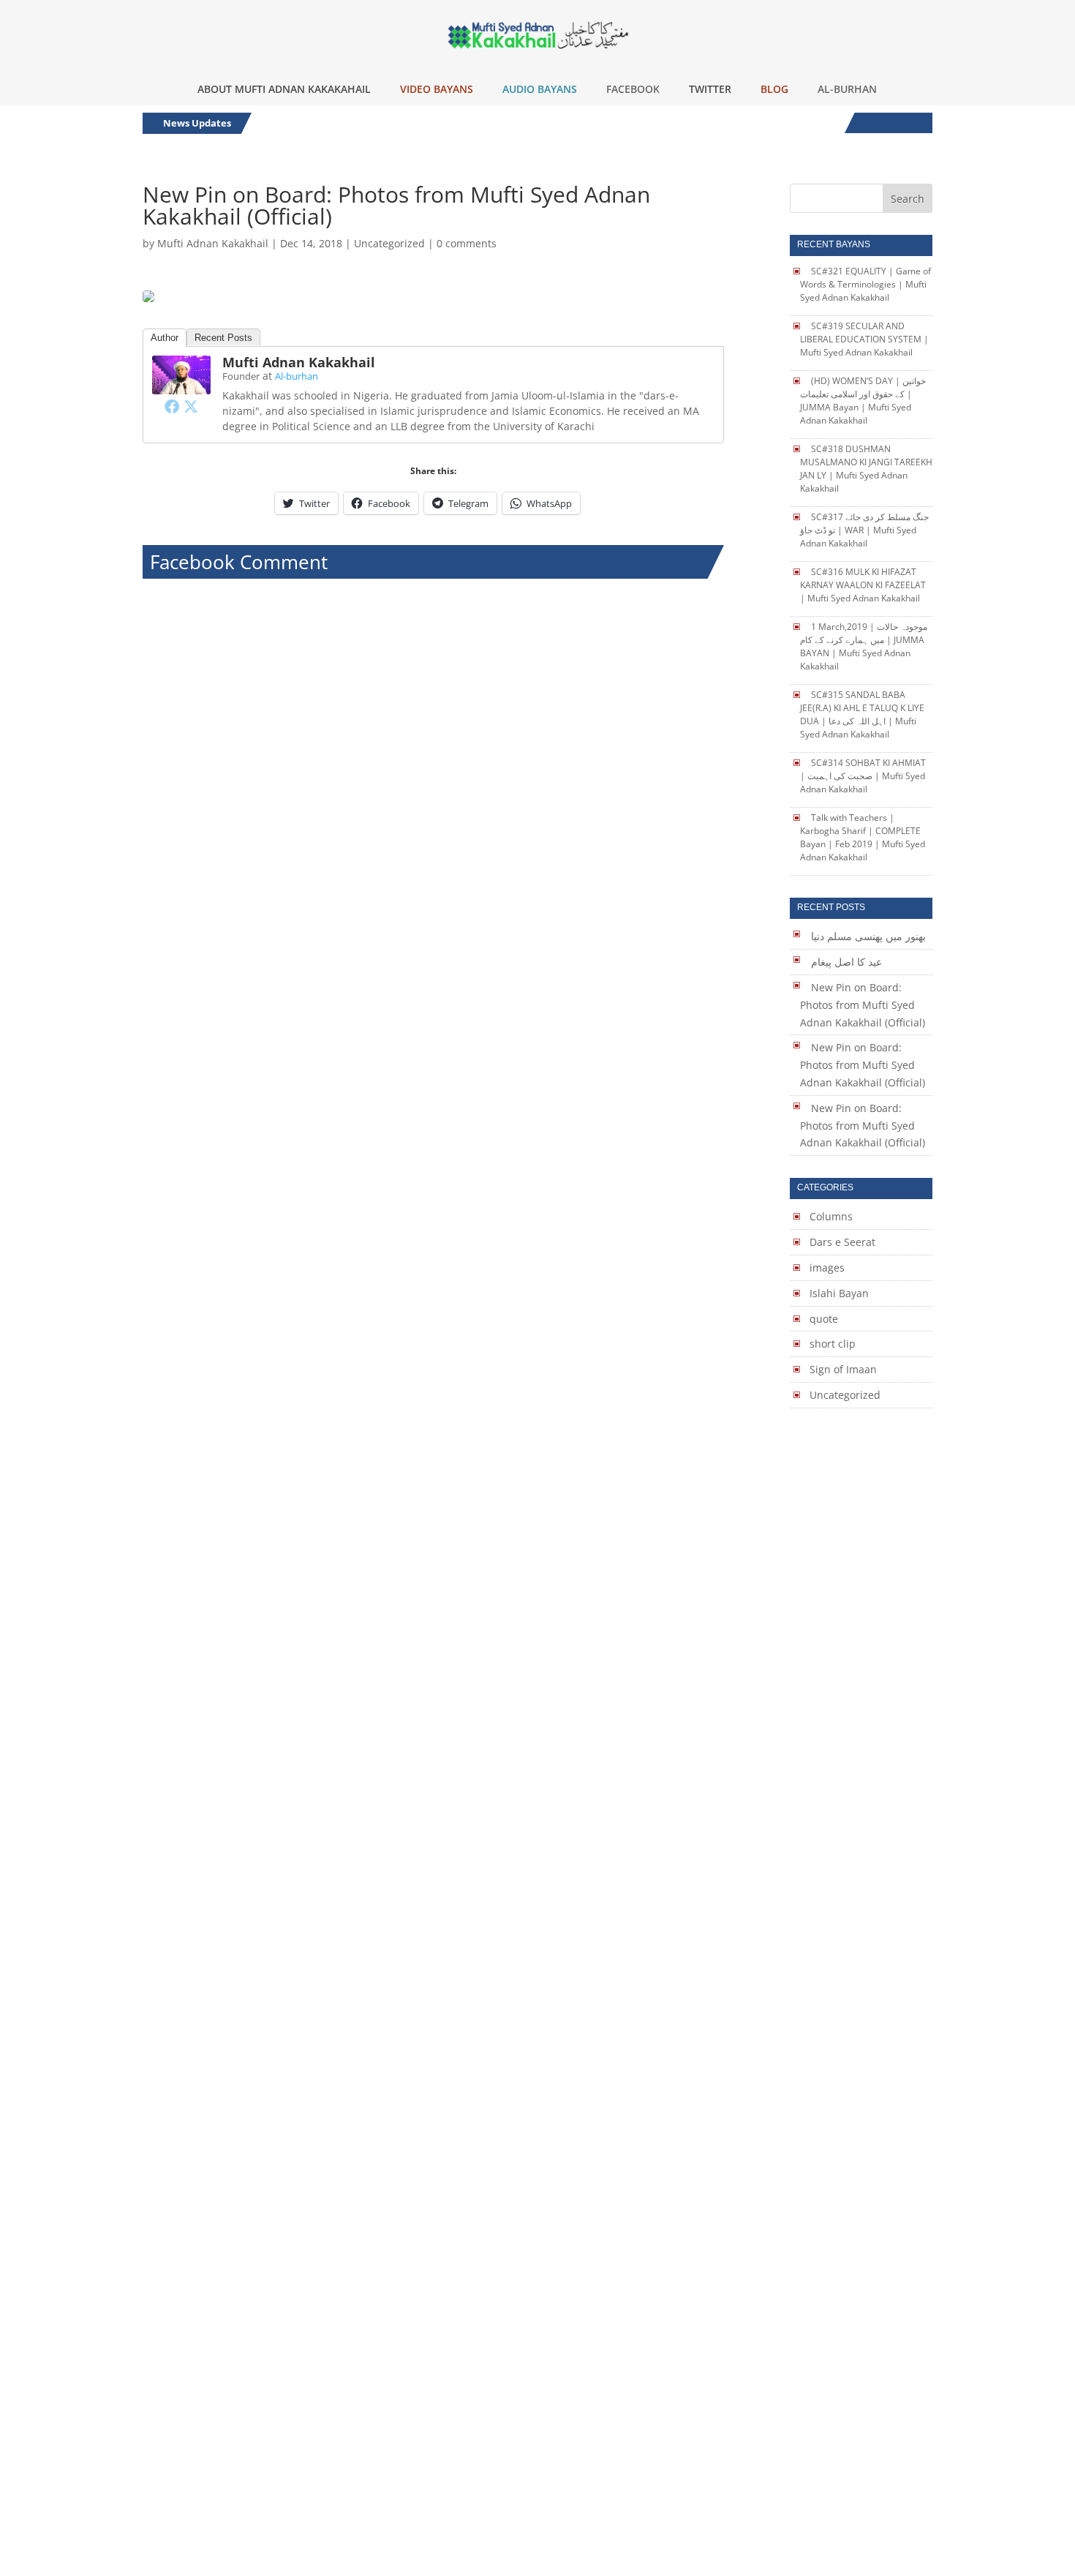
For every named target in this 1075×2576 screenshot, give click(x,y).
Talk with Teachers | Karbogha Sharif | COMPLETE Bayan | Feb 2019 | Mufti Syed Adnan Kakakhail (863, 837)
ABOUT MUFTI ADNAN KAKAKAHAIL (284, 89)
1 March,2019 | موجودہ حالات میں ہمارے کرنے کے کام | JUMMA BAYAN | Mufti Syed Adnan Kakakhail (864, 646)
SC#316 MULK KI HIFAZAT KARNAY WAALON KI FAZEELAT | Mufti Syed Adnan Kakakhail (863, 585)
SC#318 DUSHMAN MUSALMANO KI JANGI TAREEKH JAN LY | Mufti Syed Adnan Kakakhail (866, 469)
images (827, 1268)
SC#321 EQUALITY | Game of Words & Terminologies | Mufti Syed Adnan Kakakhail (865, 284)
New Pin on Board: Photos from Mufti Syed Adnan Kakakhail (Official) (863, 1005)
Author (165, 338)
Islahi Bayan (839, 1293)
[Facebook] (172, 406)
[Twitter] (191, 406)
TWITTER (710, 89)
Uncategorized (389, 243)
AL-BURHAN (847, 89)
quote (824, 1319)
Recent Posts (223, 338)
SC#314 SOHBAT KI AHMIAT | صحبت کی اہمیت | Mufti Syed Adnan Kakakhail (863, 776)
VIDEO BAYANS (437, 89)
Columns (831, 1216)
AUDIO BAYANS (540, 89)
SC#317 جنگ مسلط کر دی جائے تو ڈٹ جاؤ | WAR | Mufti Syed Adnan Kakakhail (864, 530)
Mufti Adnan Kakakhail (213, 243)
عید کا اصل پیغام (846, 962)
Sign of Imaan (843, 1369)
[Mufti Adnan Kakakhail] (181, 385)
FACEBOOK (633, 89)
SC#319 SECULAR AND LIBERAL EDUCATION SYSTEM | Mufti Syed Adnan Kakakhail (864, 339)
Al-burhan (297, 376)
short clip (833, 1344)
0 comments (467, 243)
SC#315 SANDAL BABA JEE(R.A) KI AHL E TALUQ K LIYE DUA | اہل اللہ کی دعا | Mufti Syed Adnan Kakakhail (862, 714)
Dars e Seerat (842, 1242)
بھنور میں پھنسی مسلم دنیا (868, 936)
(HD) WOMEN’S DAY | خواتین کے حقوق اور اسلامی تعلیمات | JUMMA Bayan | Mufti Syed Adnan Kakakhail (863, 401)
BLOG (774, 89)
